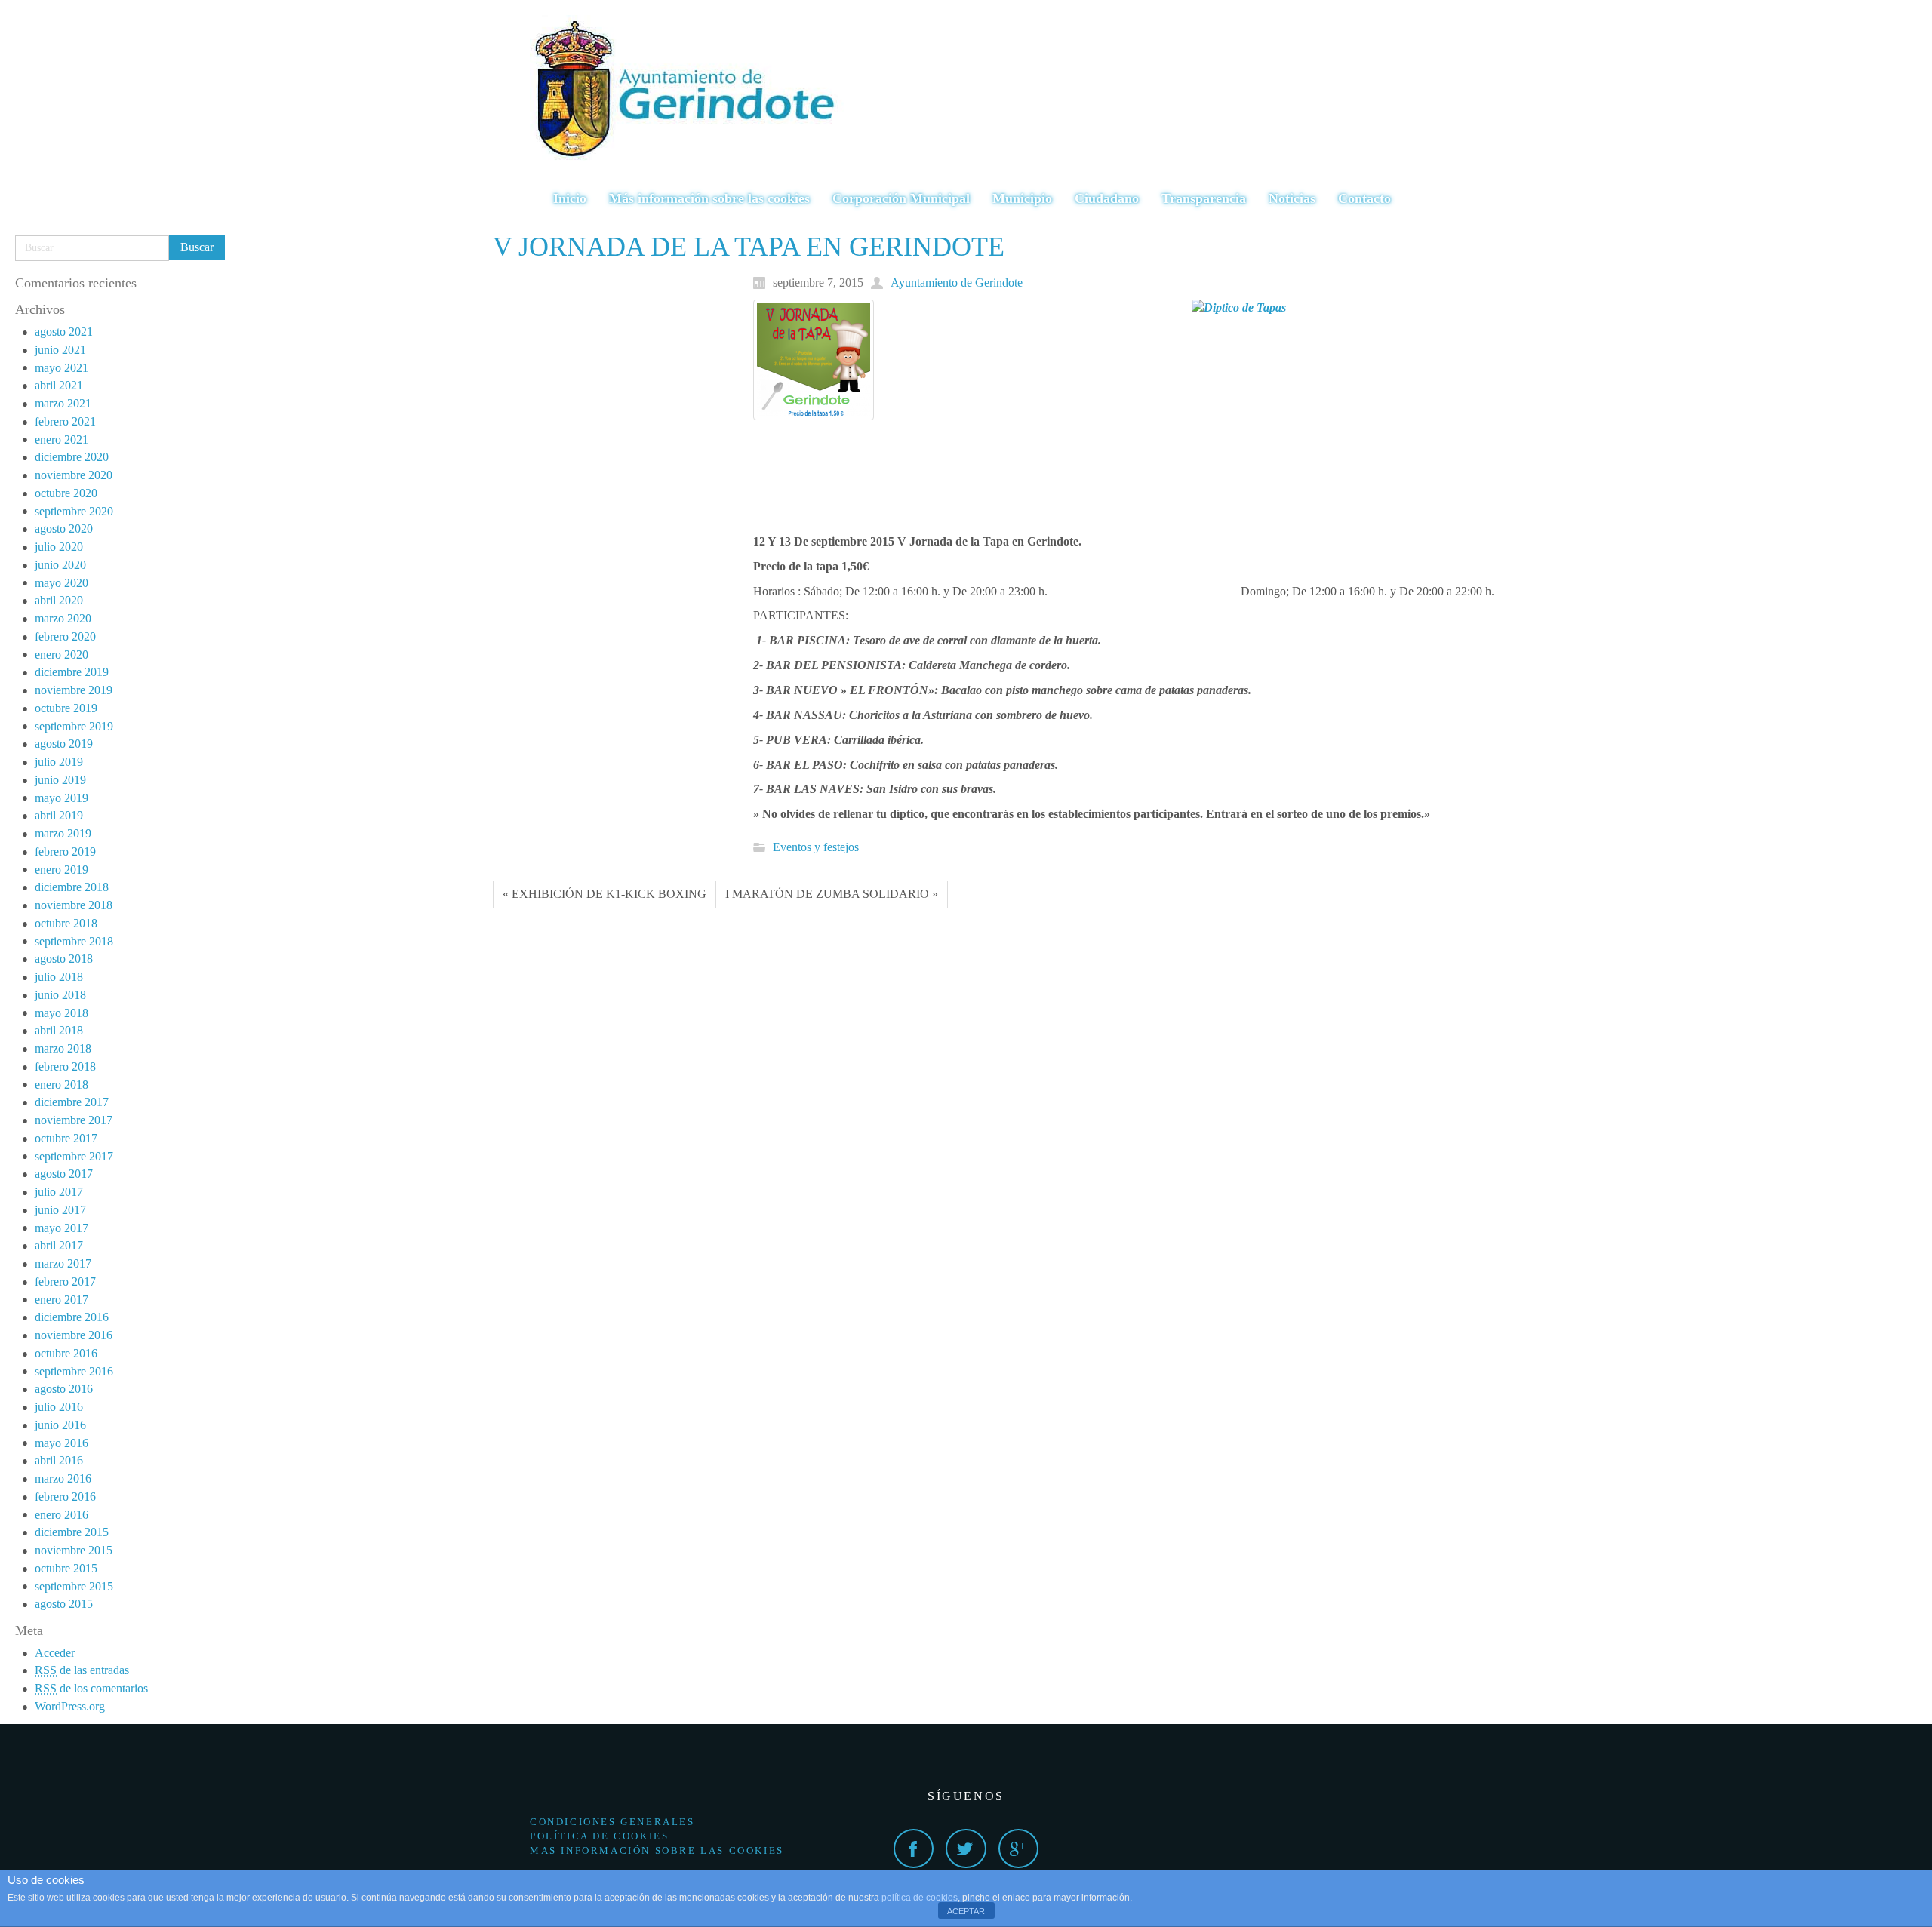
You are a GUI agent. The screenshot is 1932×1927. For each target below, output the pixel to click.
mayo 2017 (62, 1228)
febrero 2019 (65, 851)
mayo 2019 (62, 798)
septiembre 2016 (74, 1371)
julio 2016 (59, 1407)
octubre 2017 (66, 1138)
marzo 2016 (63, 1478)
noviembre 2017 (74, 1120)
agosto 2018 (64, 959)
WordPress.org (70, 1706)
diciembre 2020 (72, 457)
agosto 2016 (64, 1389)
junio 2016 (60, 1425)
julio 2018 (59, 977)
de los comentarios (91, 1688)
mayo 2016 (62, 1443)
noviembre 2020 (74, 475)
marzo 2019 (63, 833)
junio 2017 (60, 1210)
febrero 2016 (65, 1497)
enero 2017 (62, 1300)
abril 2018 (59, 1030)
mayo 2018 (62, 1013)
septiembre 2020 (74, 511)
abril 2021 (59, 385)
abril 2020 (59, 600)
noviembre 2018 (74, 905)
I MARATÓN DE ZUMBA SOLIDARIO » (832, 894)
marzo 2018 (63, 1048)
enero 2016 (62, 1515)
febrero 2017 (65, 1282)
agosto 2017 (64, 1174)
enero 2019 (62, 870)
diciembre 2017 (72, 1102)
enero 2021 (62, 439)
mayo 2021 (62, 368)
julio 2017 (59, 1192)
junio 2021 (60, 350)
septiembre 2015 (74, 1586)
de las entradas (82, 1670)
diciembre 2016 (72, 1317)
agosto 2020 (64, 529)
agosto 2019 (64, 744)
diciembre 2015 (72, 1532)
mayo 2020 (62, 583)
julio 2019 (59, 762)
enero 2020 (62, 655)
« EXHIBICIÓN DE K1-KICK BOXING (605, 894)
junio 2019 (60, 780)
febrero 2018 (65, 1066)
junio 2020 (60, 565)
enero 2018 (62, 1085)
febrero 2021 (65, 421)
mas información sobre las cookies (657, 1850)
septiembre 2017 (74, 1156)
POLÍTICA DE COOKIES (599, 1836)
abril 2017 (59, 1245)
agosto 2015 (64, 1604)
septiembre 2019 (74, 726)
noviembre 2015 (74, 1550)
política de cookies (920, 1898)
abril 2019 (59, 815)
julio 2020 (59, 547)
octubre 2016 (66, 1353)
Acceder (55, 1653)
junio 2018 (60, 995)
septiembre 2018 (74, 941)
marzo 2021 (63, 403)
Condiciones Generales (612, 1822)
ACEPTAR (966, 1911)
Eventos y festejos (816, 847)
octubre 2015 (66, 1568)
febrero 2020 (65, 636)
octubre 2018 (66, 923)
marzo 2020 (63, 618)
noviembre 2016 (74, 1335)
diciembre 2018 (72, 887)
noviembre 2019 (74, 690)
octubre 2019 (66, 708)
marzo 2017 (63, 1263)
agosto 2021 (64, 332)
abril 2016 (59, 1460)
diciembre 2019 (72, 672)
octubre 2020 (66, 493)
